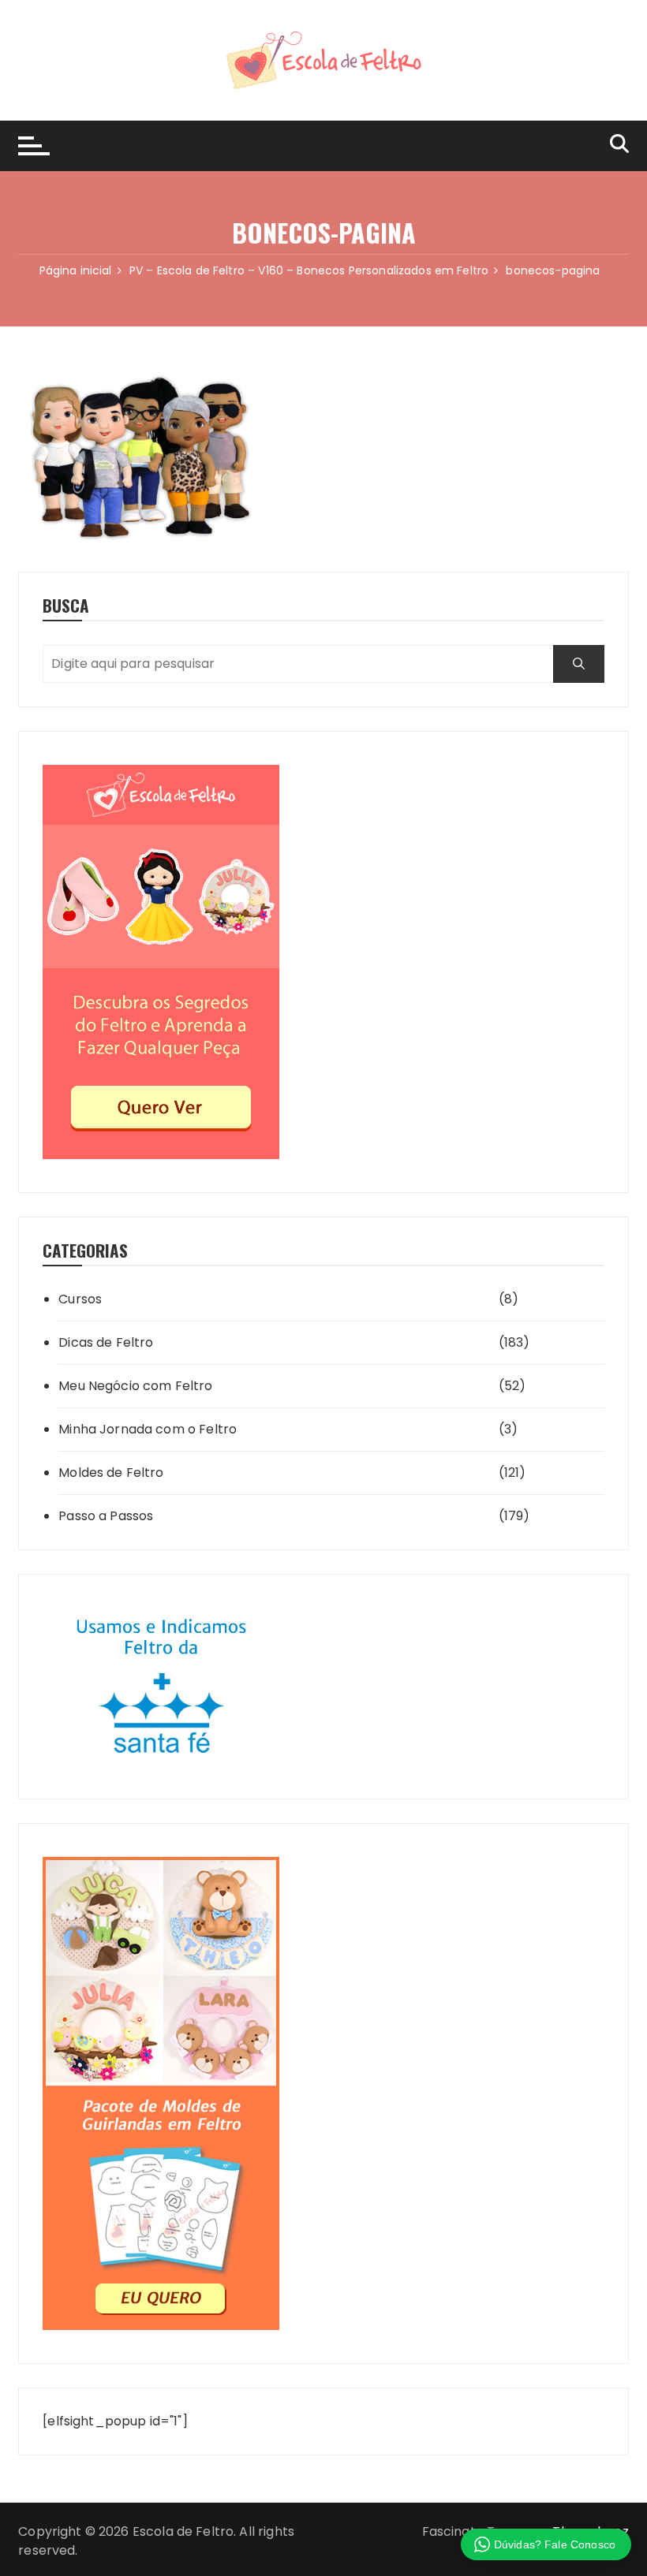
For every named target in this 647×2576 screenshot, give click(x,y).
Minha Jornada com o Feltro (148, 1429)
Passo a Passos (106, 1516)
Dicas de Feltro (106, 1342)
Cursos (80, 1299)
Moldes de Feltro (111, 1473)
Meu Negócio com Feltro (135, 1386)
